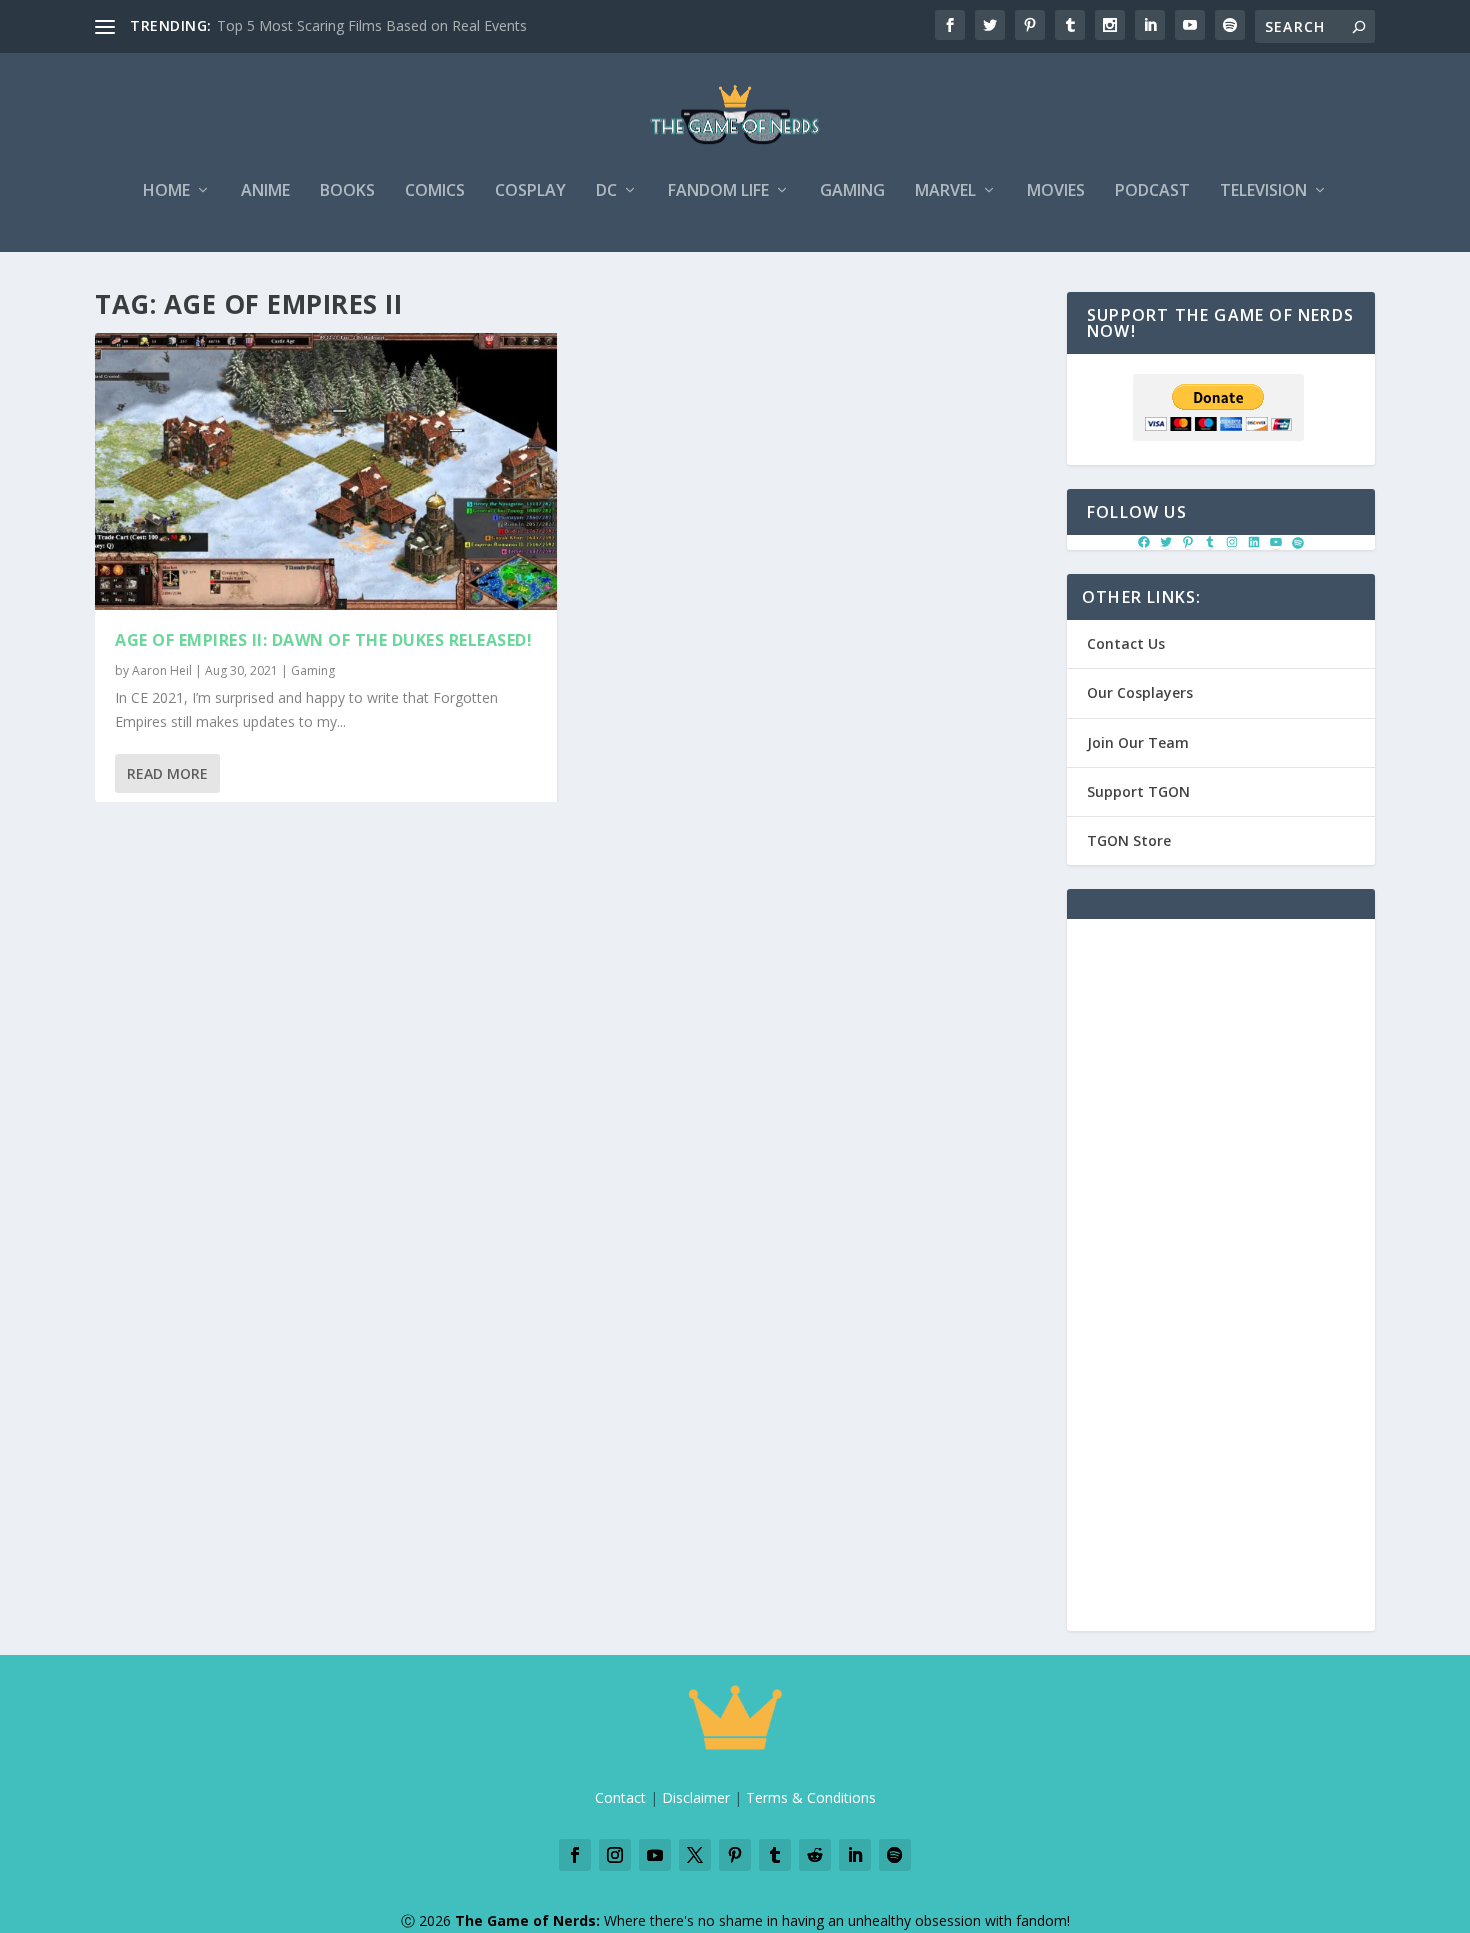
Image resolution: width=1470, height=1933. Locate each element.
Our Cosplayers (1140, 692)
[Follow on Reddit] (815, 1855)
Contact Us (1126, 643)
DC (606, 191)
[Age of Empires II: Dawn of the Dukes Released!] (326, 471)
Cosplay (530, 191)
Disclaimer (696, 1797)
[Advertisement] (1221, 1287)
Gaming (852, 191)
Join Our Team (1138, 742)
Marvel (945, 191)
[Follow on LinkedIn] (855, 1855)
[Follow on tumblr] (775, 1855)
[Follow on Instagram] (615, 1855)
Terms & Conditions (811, 1797)
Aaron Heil (162, 670)
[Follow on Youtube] (655, 1855)
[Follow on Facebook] (575, 1855)
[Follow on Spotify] (895, 1855)
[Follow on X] (695, 1855)
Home (166, 191)
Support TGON (1138, 791)
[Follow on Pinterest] (735, 1855)
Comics (435, 191)
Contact (620, 1797)
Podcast (1152, 191)
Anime (265, 191)
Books (347, 191)
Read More (167, 773)
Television (1263, 191)
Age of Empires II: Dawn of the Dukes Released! (323, 640)
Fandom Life (718, 191)
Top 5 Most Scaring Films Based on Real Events (372, 25)
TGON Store (1129, 840)
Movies (1056, 191)
